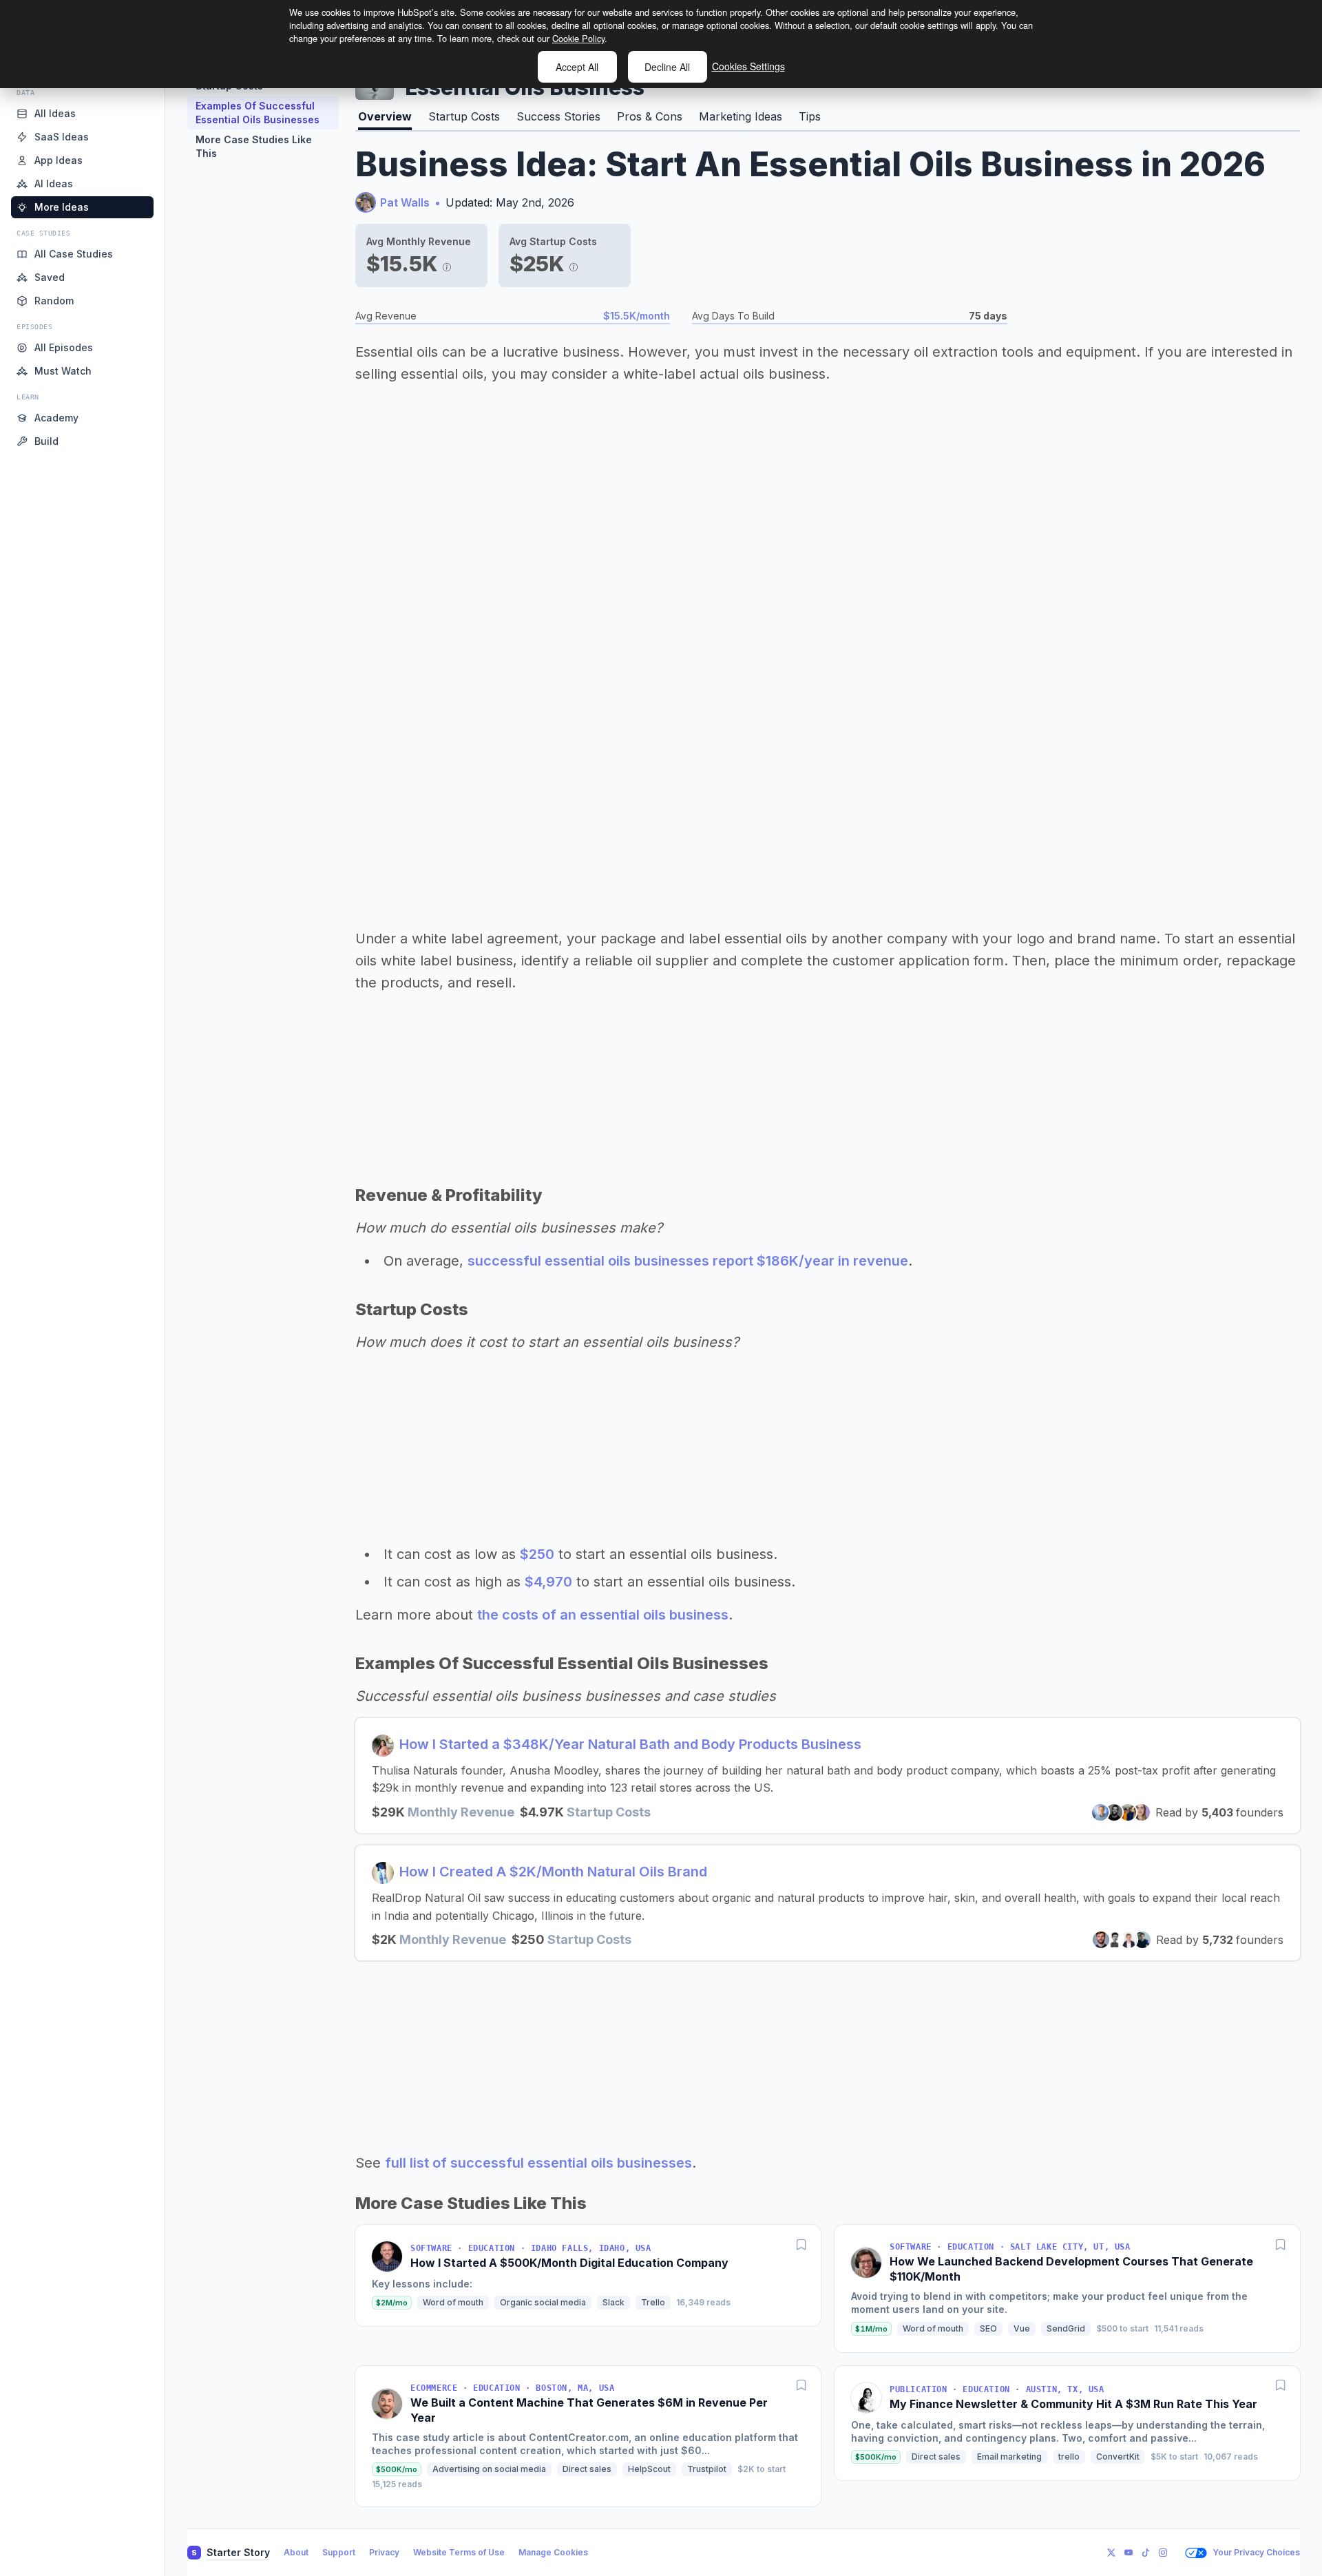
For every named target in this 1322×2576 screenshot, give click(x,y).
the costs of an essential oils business (603, 1615)
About (296, 2552)
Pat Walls (405, 202)
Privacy (384, 2552)
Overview (385, 116)
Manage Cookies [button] (553, 2552)
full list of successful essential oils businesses (538, 2163)
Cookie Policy (578, 38)
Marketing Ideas (741, 116)
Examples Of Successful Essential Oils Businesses (258, 113)
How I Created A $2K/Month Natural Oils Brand (553, 1872)
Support (339, 2552)
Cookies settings (748, 66)
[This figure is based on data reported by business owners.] (447, 264)
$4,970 (548, 1582)
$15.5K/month (637, 316)
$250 (537, 1554)
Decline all (667, 67)
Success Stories (558, 116)
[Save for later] (801, 2244)
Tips (810, 116)
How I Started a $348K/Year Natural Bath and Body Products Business (630, 1744)
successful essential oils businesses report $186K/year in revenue (688, 1261)
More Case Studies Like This (254, 146)
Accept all (577, 67)
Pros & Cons (650, 116)
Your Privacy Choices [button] (1256, 2552)
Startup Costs (464, 116)
